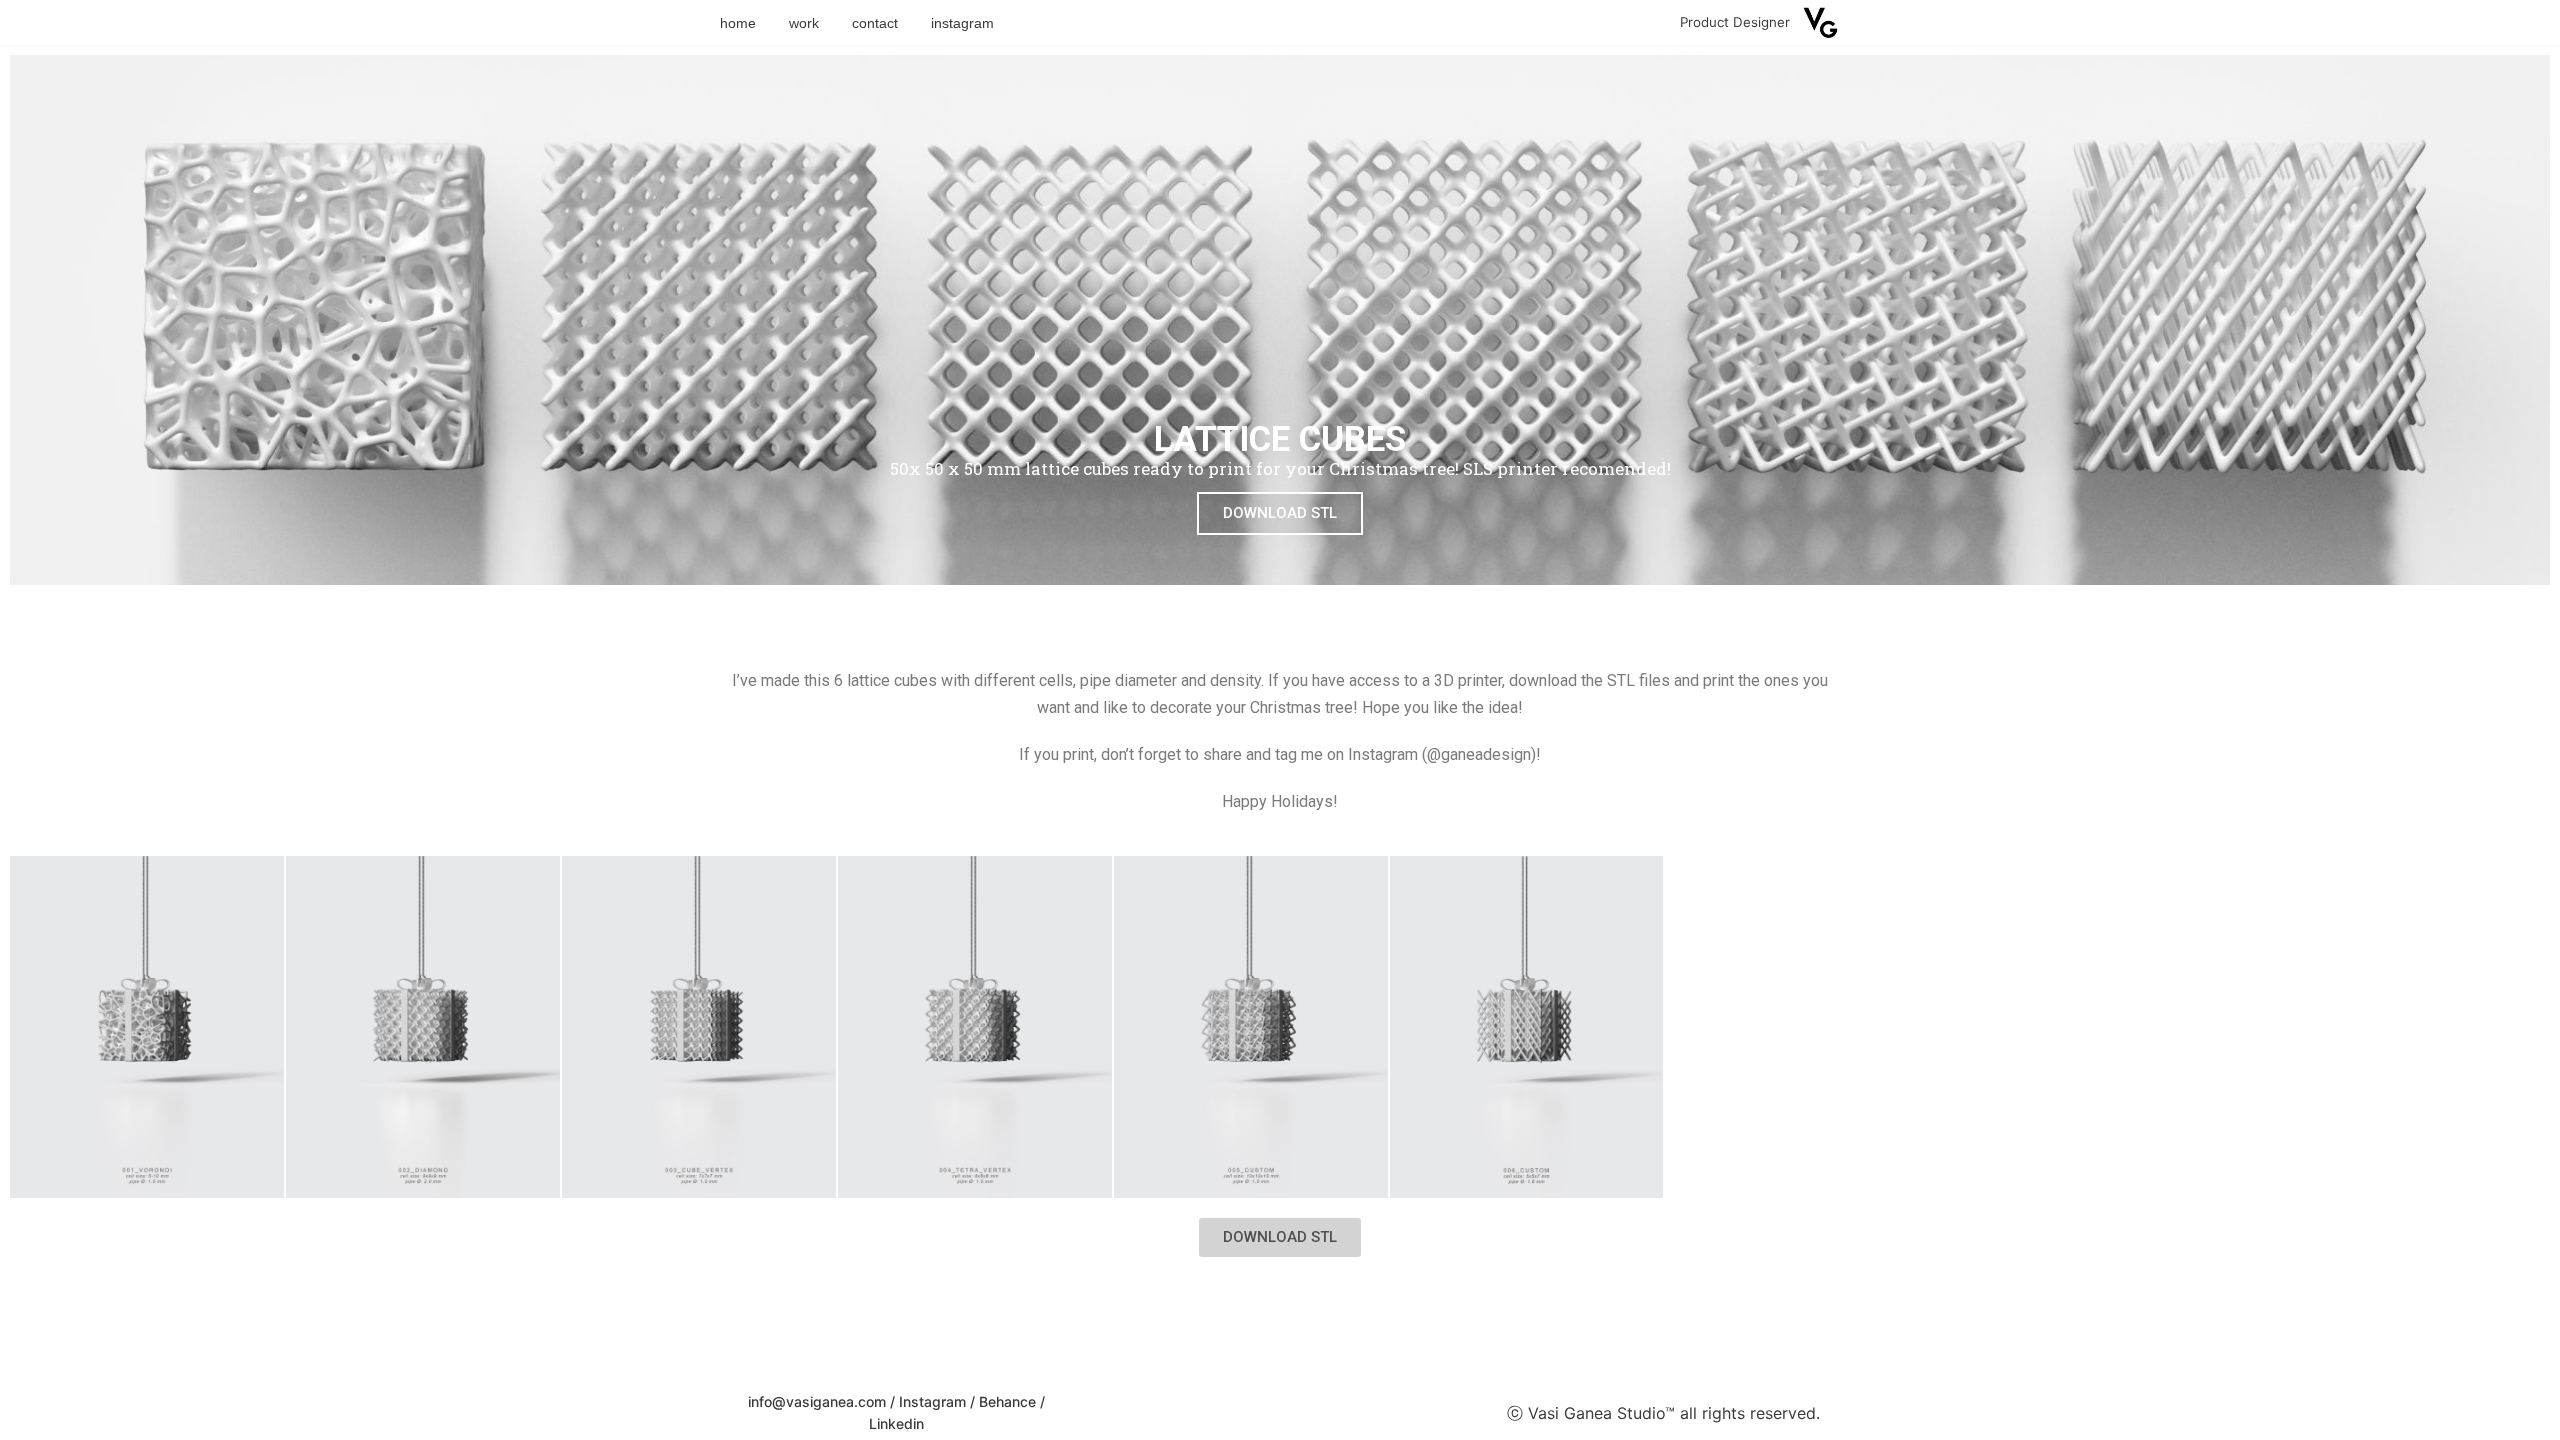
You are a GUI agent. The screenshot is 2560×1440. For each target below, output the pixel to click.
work (804, 23)
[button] (1280, 1237)
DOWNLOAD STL (1280, 513)
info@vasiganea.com (817, 1401)
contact (875, 23)
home (738, 23)
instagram (962, 23)
